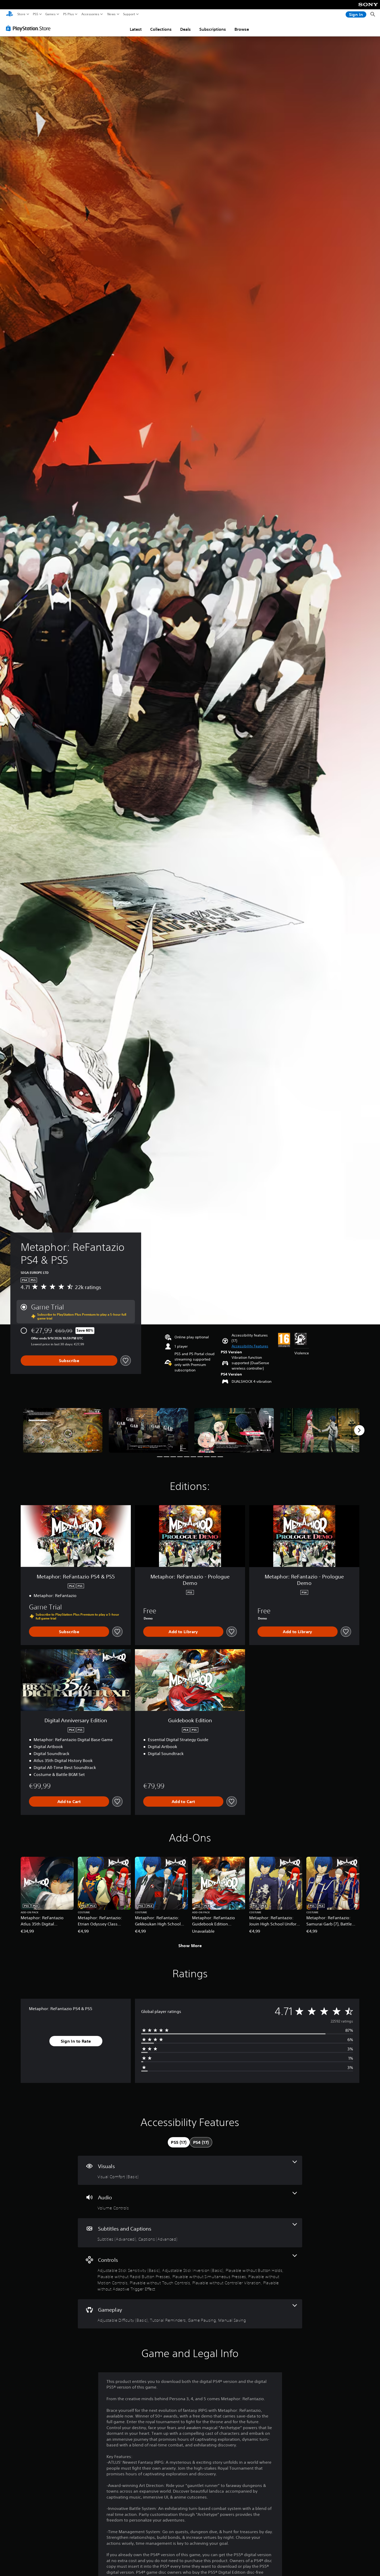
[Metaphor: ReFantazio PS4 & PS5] (63, 1430)
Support (129, 14)
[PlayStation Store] (30, 28)
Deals (185, 29)
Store (21, 14)
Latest (136, 29)
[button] (250, 1346)
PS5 (36, 14)
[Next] (359, 1430)
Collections (161, 29)
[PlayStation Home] (10, 14)
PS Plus (69, 14)
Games (50, 14)
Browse (242, 29)
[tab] (179, 2142)
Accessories (90, 14)
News (112, 14)
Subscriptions (213, 29)
